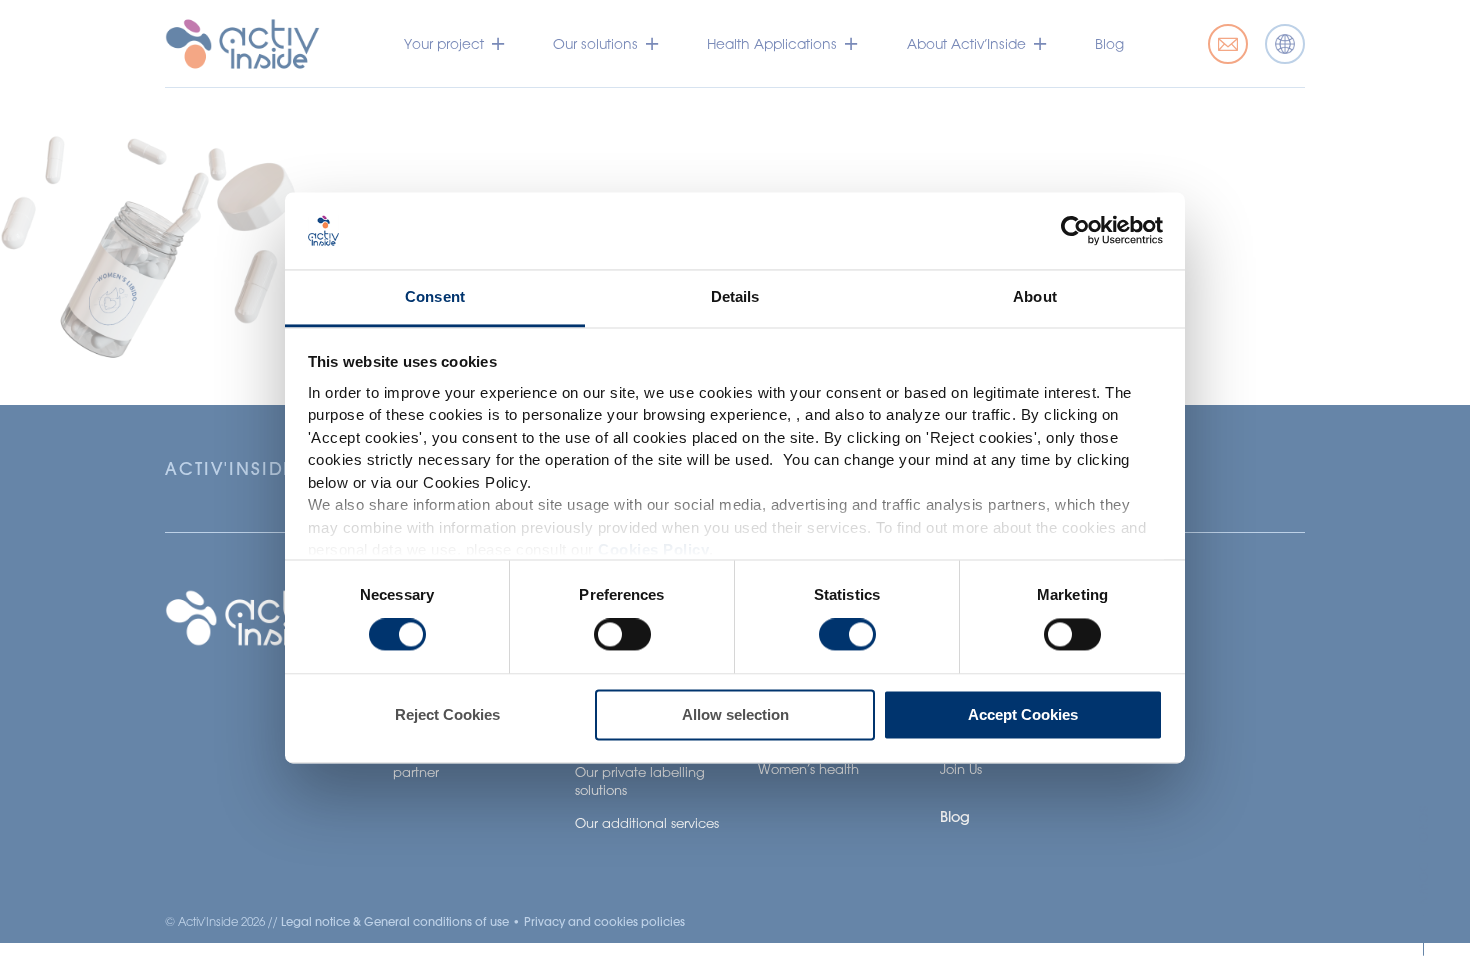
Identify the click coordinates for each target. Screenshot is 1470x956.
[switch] (622, 635)
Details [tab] (735, 296)
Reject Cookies (447, 714)
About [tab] (1035, 296)
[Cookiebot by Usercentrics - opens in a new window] (1075, 231)
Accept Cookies (1023, 714)
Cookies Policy (653, 550)
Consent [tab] (435, 296)
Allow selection (735, 714)
